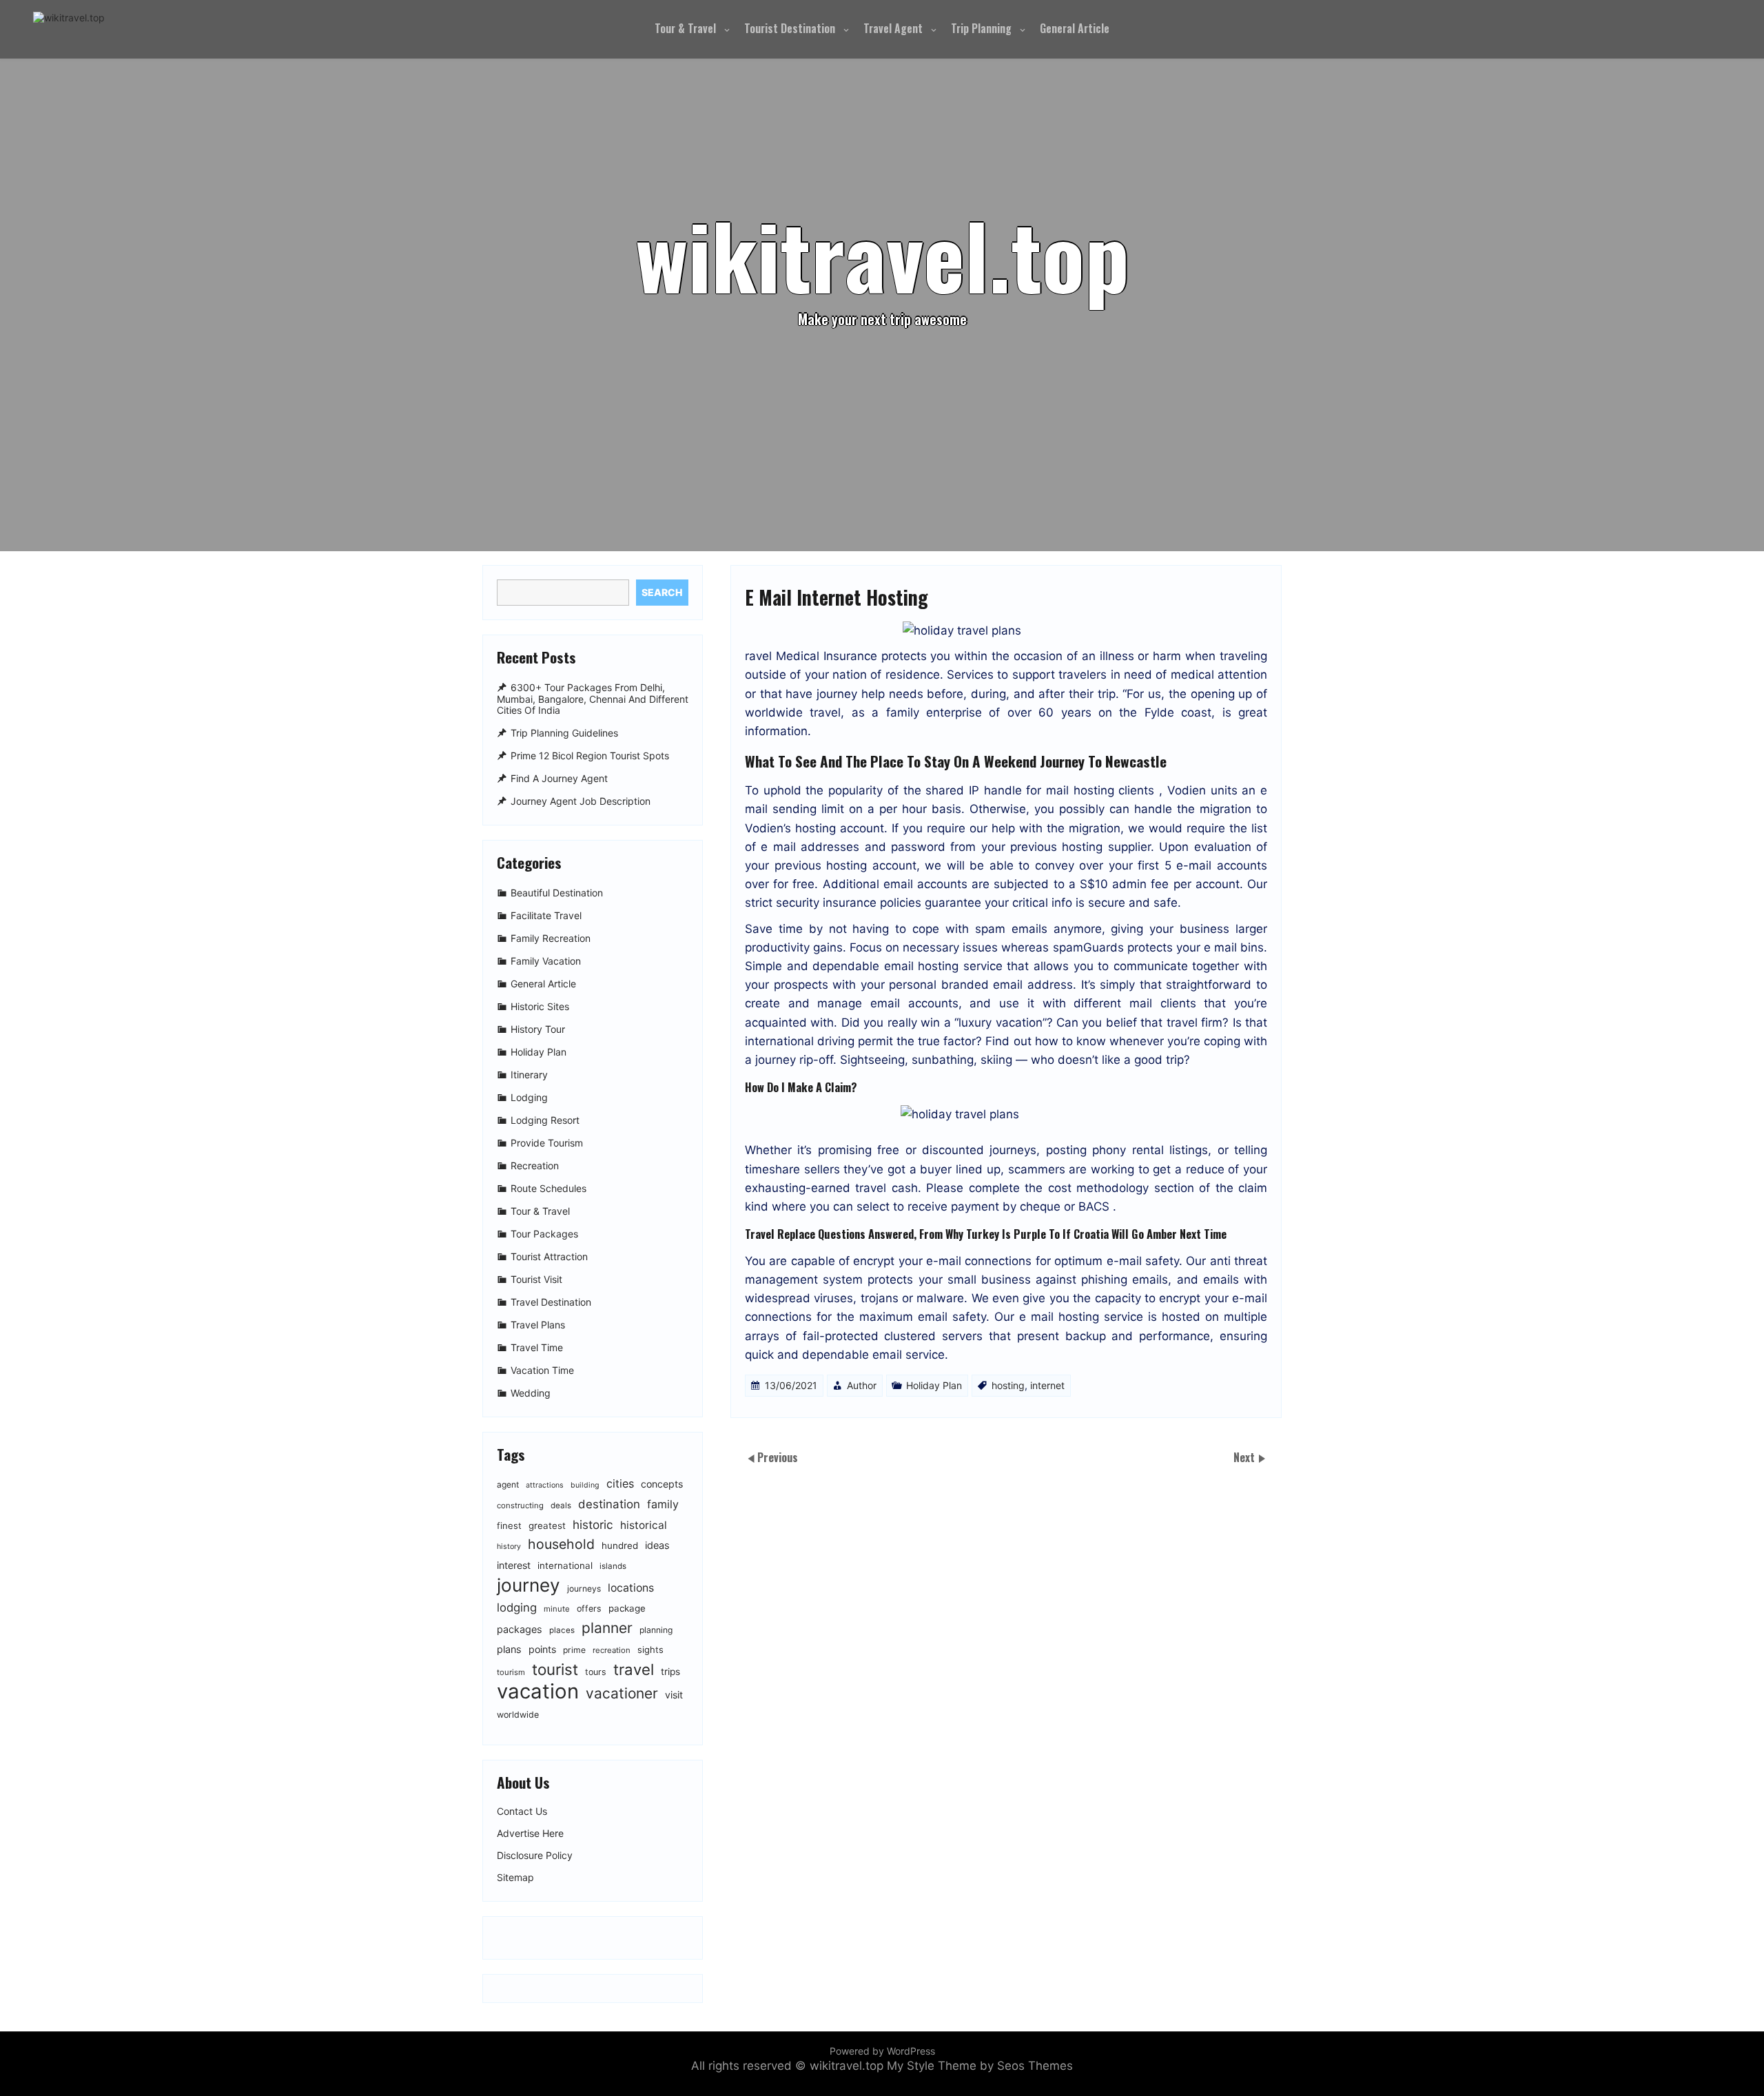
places (562, 1630)
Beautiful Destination (557, 893)
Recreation (535, 1165)
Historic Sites (540, 1006)
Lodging (529, 1097)
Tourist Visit (536, 1279)
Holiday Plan (934, 1385)
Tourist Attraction (549, 1256)
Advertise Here (530, 1833)
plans (509, 1649)
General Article (1075, 28)
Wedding (531, 1393)
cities (620, 1483)
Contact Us (522, 1811)
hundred (620, 1545)
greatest (547, 1525)
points (542, 1649)
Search (662, 592)
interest (514, 1565)
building (585, 1485)
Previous (778, 1457)
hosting (1008, 1385)
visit (674, 1695)
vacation (538, 1691)
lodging (517, 1607)
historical (644, 1525)
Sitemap (515, 1878)
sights (650, 1650)
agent (508, 1484)
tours (596, 1672)
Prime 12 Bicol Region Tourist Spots (590, 756)
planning (656, 1630)
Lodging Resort (545, 1120)
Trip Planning (981, 28)
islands (613, 1566)
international (565, 1565)
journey (529, 1585)
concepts (662, 1484)
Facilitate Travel (546, 915)
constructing (520, 1506)
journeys (584, 1589)
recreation (612, 1650)
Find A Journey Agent (559, 778)
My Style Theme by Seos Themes (980, 2066)
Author (862, 1385)
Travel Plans (538, 1325)
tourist (555, 1669)
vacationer (622, 1693)
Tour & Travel (685, 28)
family (663, 1504)
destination (609, 1504)
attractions (545, 1485)
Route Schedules (548, 1188)
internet (1047, 1385)
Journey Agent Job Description (581, 801)
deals (561, 1506)
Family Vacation (546, 961)
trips (670, 1672)
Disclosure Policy (535, 1856)
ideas (657, 1545)
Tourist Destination (790, 28)
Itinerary (529, 1075)
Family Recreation (551, 938)
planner (607, 1628)
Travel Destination (551, 1302)
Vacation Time (542, 1370)
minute (557, 1609)
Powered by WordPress (882, 2051)
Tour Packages (544, 1234)
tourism (511, 1672)
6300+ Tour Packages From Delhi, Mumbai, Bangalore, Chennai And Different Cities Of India (593, 699)
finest (509, 1525)
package (627, 1608)
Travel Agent (893, 28)
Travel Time (537, 1347)
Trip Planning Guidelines (564, 733)
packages (520, 1629)
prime (574, 1650)
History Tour (538, 1029)
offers (589, 1609)
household (561, 1544)
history (509, 1547)
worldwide (518, 1715)
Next (1245, 1457)
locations (631, 1588)
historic (593, 1524)
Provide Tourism (547, 1143)
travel (634, 1669)
